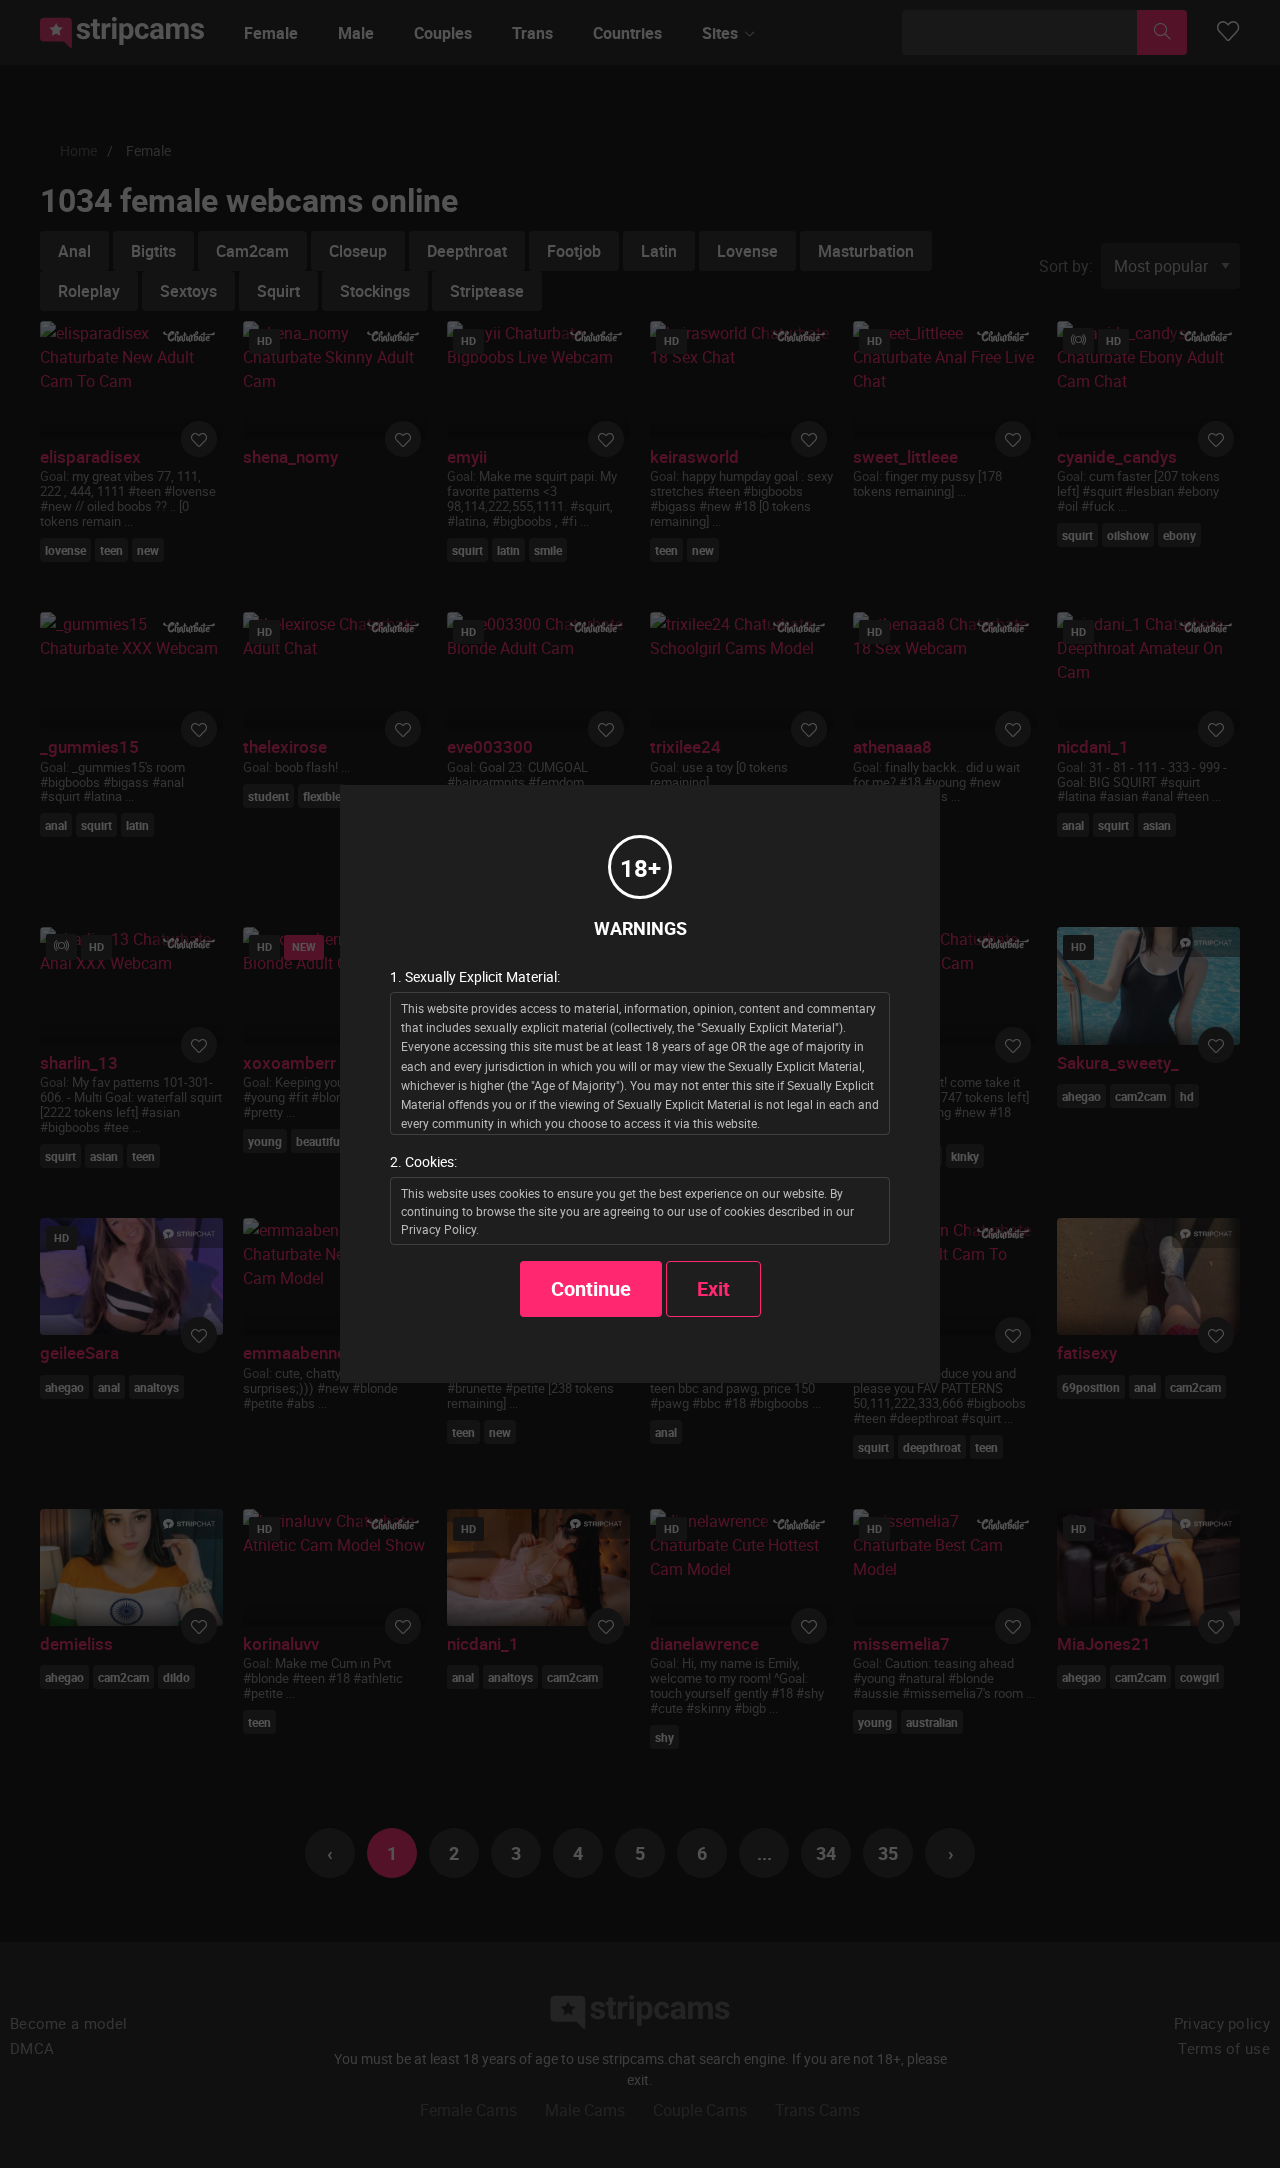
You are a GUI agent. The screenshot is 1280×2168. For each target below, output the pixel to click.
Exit (713, 1288)
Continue (591, 1288)
